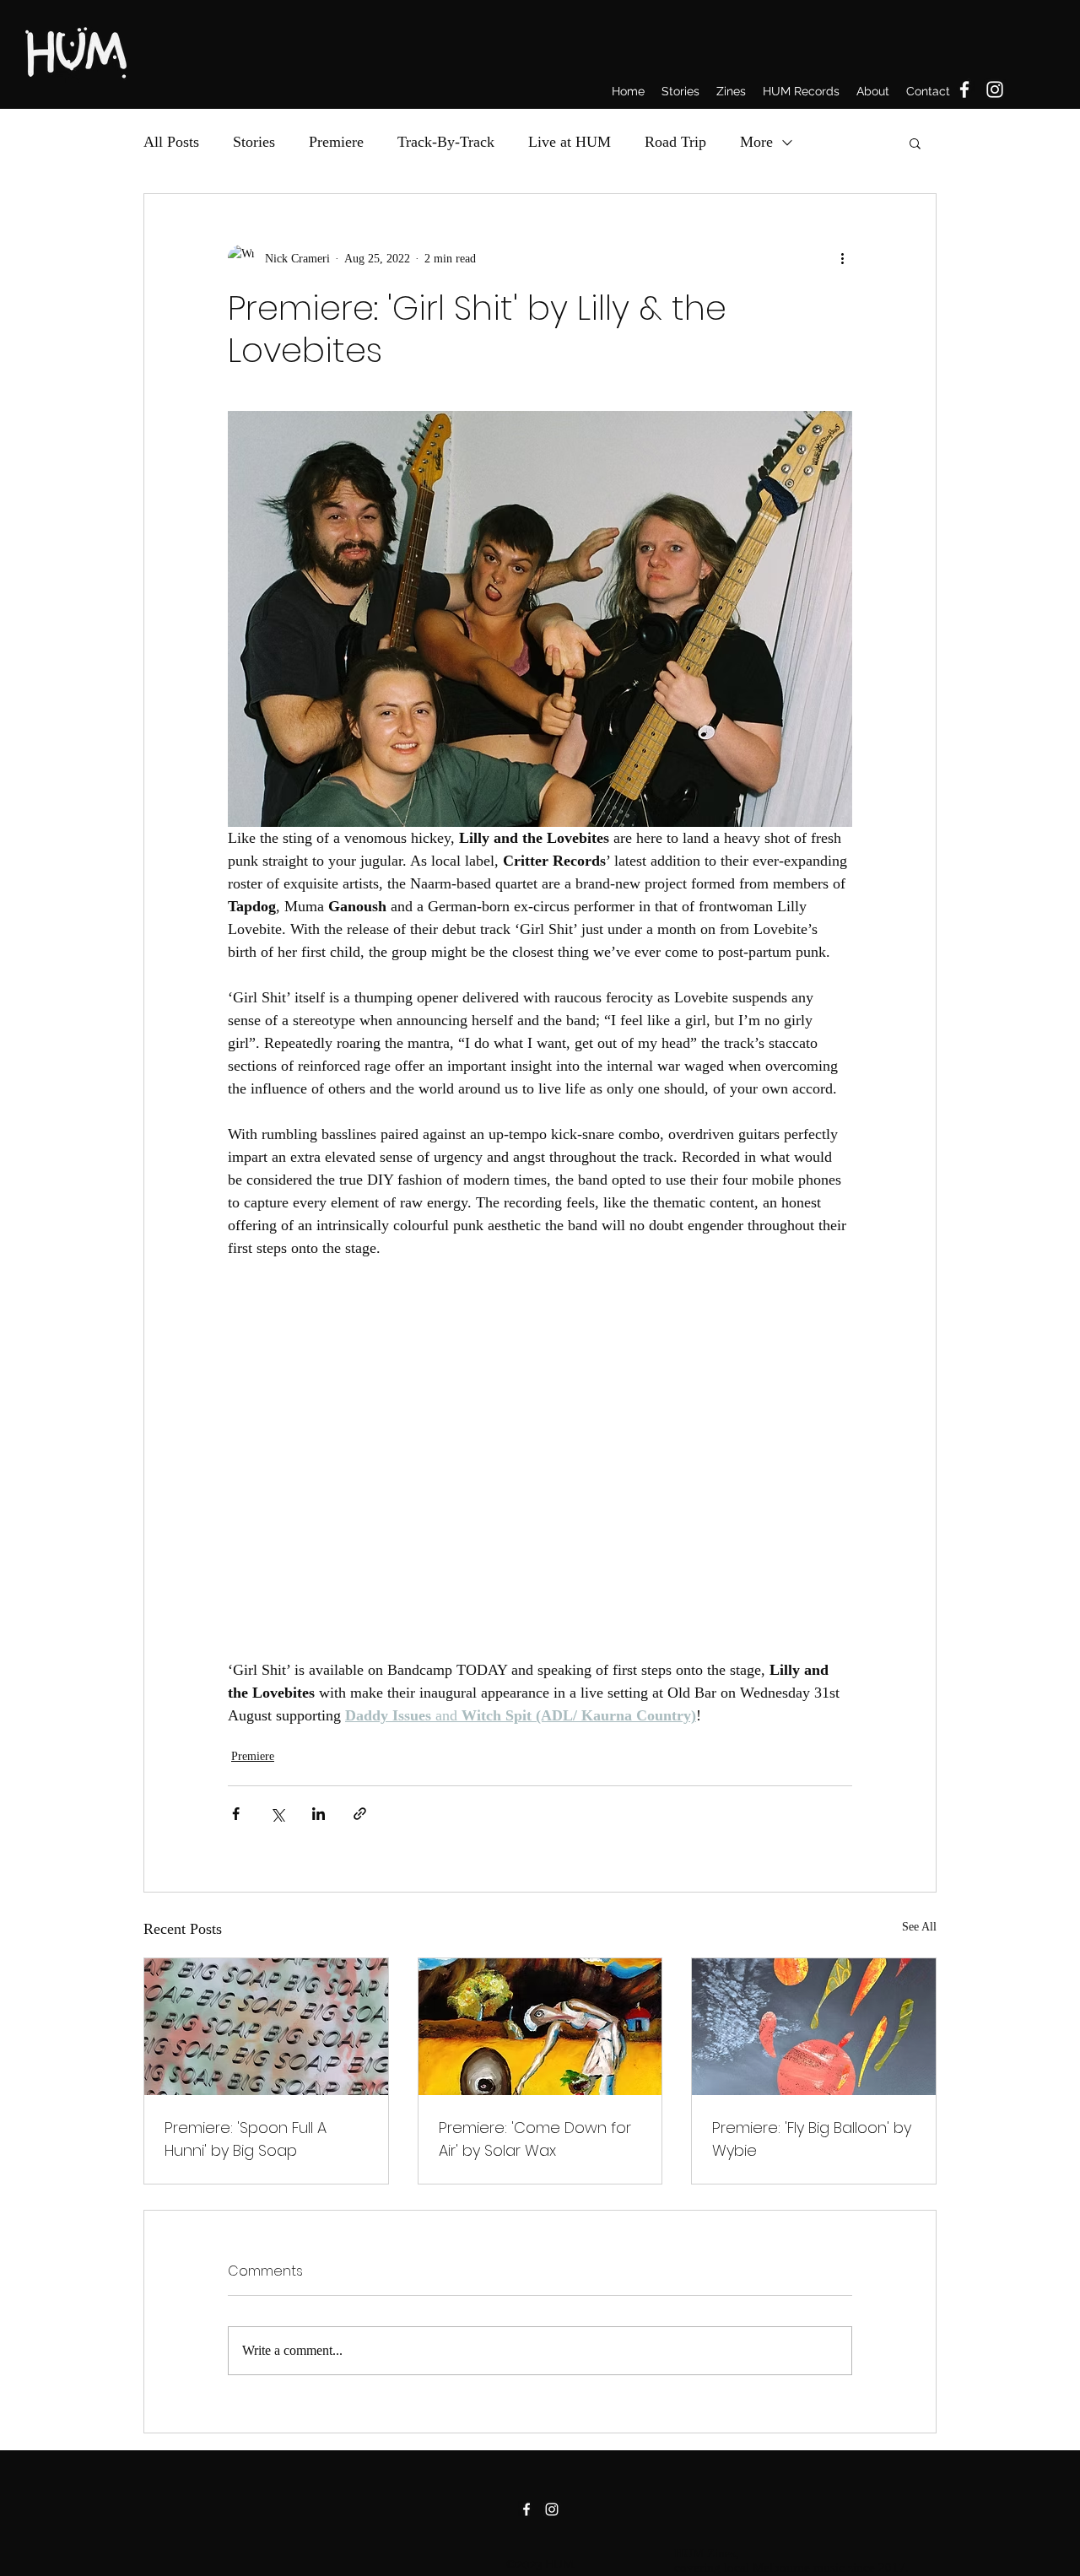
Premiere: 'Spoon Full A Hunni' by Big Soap (246, 2139)
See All (919, 1927)
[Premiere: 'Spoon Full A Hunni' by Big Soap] (266, 2027)
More (756, 142)
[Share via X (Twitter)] (277, 1814)
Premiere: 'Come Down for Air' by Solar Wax (535, 2139)
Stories (254, 142)
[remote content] (540, 1448)
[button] (915, 143)
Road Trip (675, 142)
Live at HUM (570, 142)
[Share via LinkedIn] (319, 1814)
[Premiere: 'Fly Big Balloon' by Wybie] (814, 2027)
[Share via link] (360, 1814)
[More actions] (842, 258)
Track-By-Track (446, 142)
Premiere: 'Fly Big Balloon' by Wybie (812, 2139)
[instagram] (995, 89)
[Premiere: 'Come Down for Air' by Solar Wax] (540, 2027)
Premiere (336, 142)
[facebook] (964, 89)
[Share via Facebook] (236, 1814)
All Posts (171, 142)
